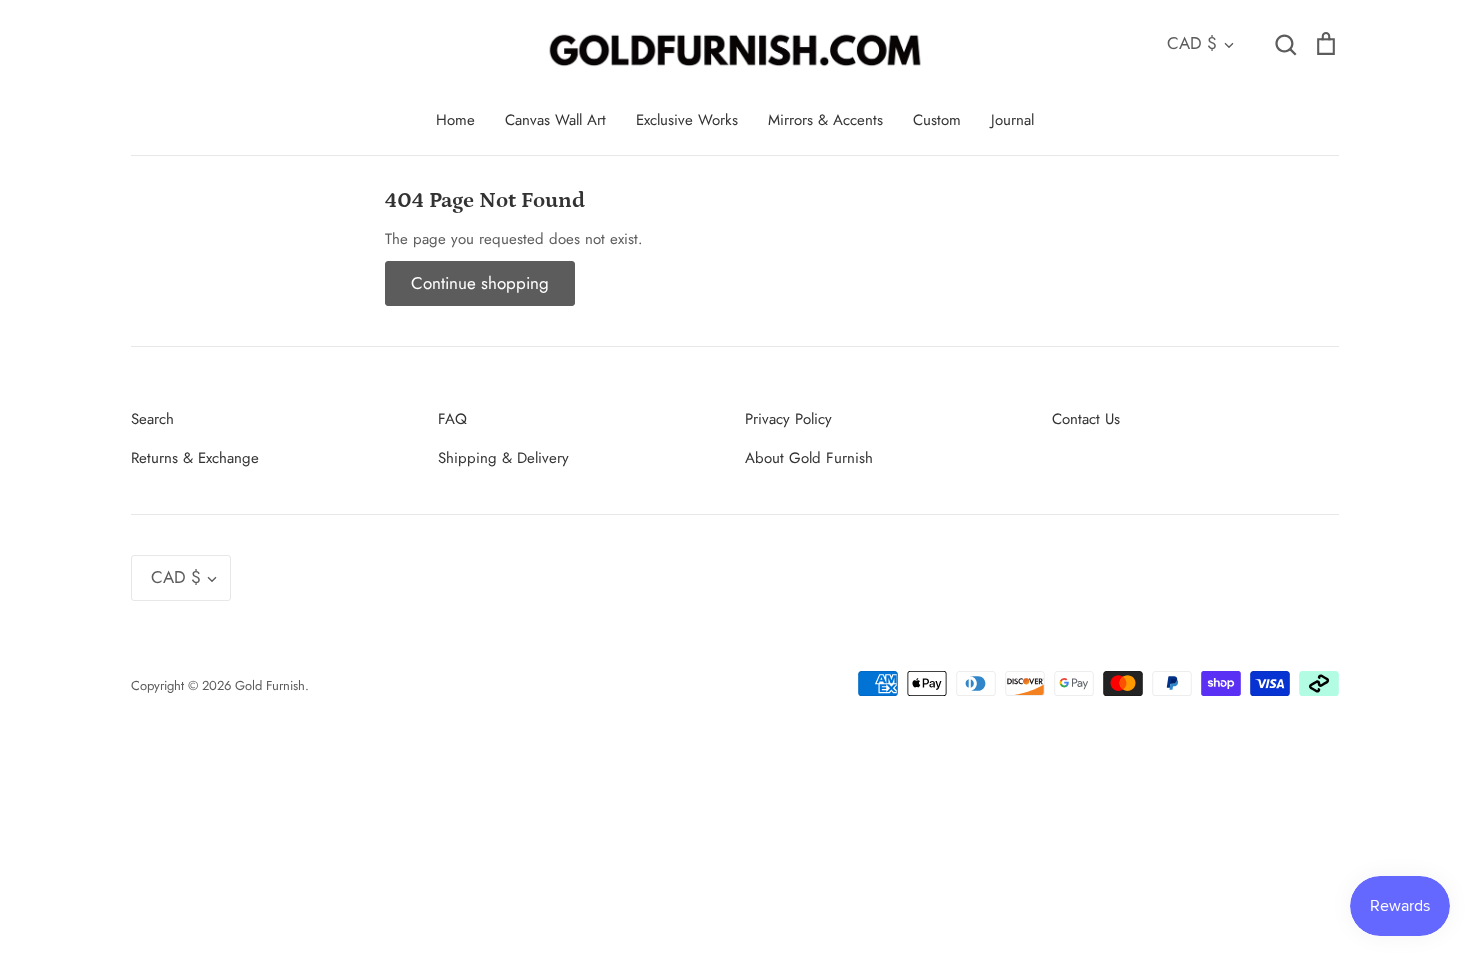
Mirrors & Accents (825, 120)
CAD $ (1192, 43)
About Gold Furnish (809, 458)
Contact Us (1086, 419)
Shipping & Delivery (503, 458)
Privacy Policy (788, 419)
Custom (937, 120)
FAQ (452, 419)
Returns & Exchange (195, 458)
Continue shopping (480, 283)
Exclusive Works (687, 120)
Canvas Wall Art (555, 120)
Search (152, 419)
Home (455, 120)
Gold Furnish (270, 685)
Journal (1012, 120)
